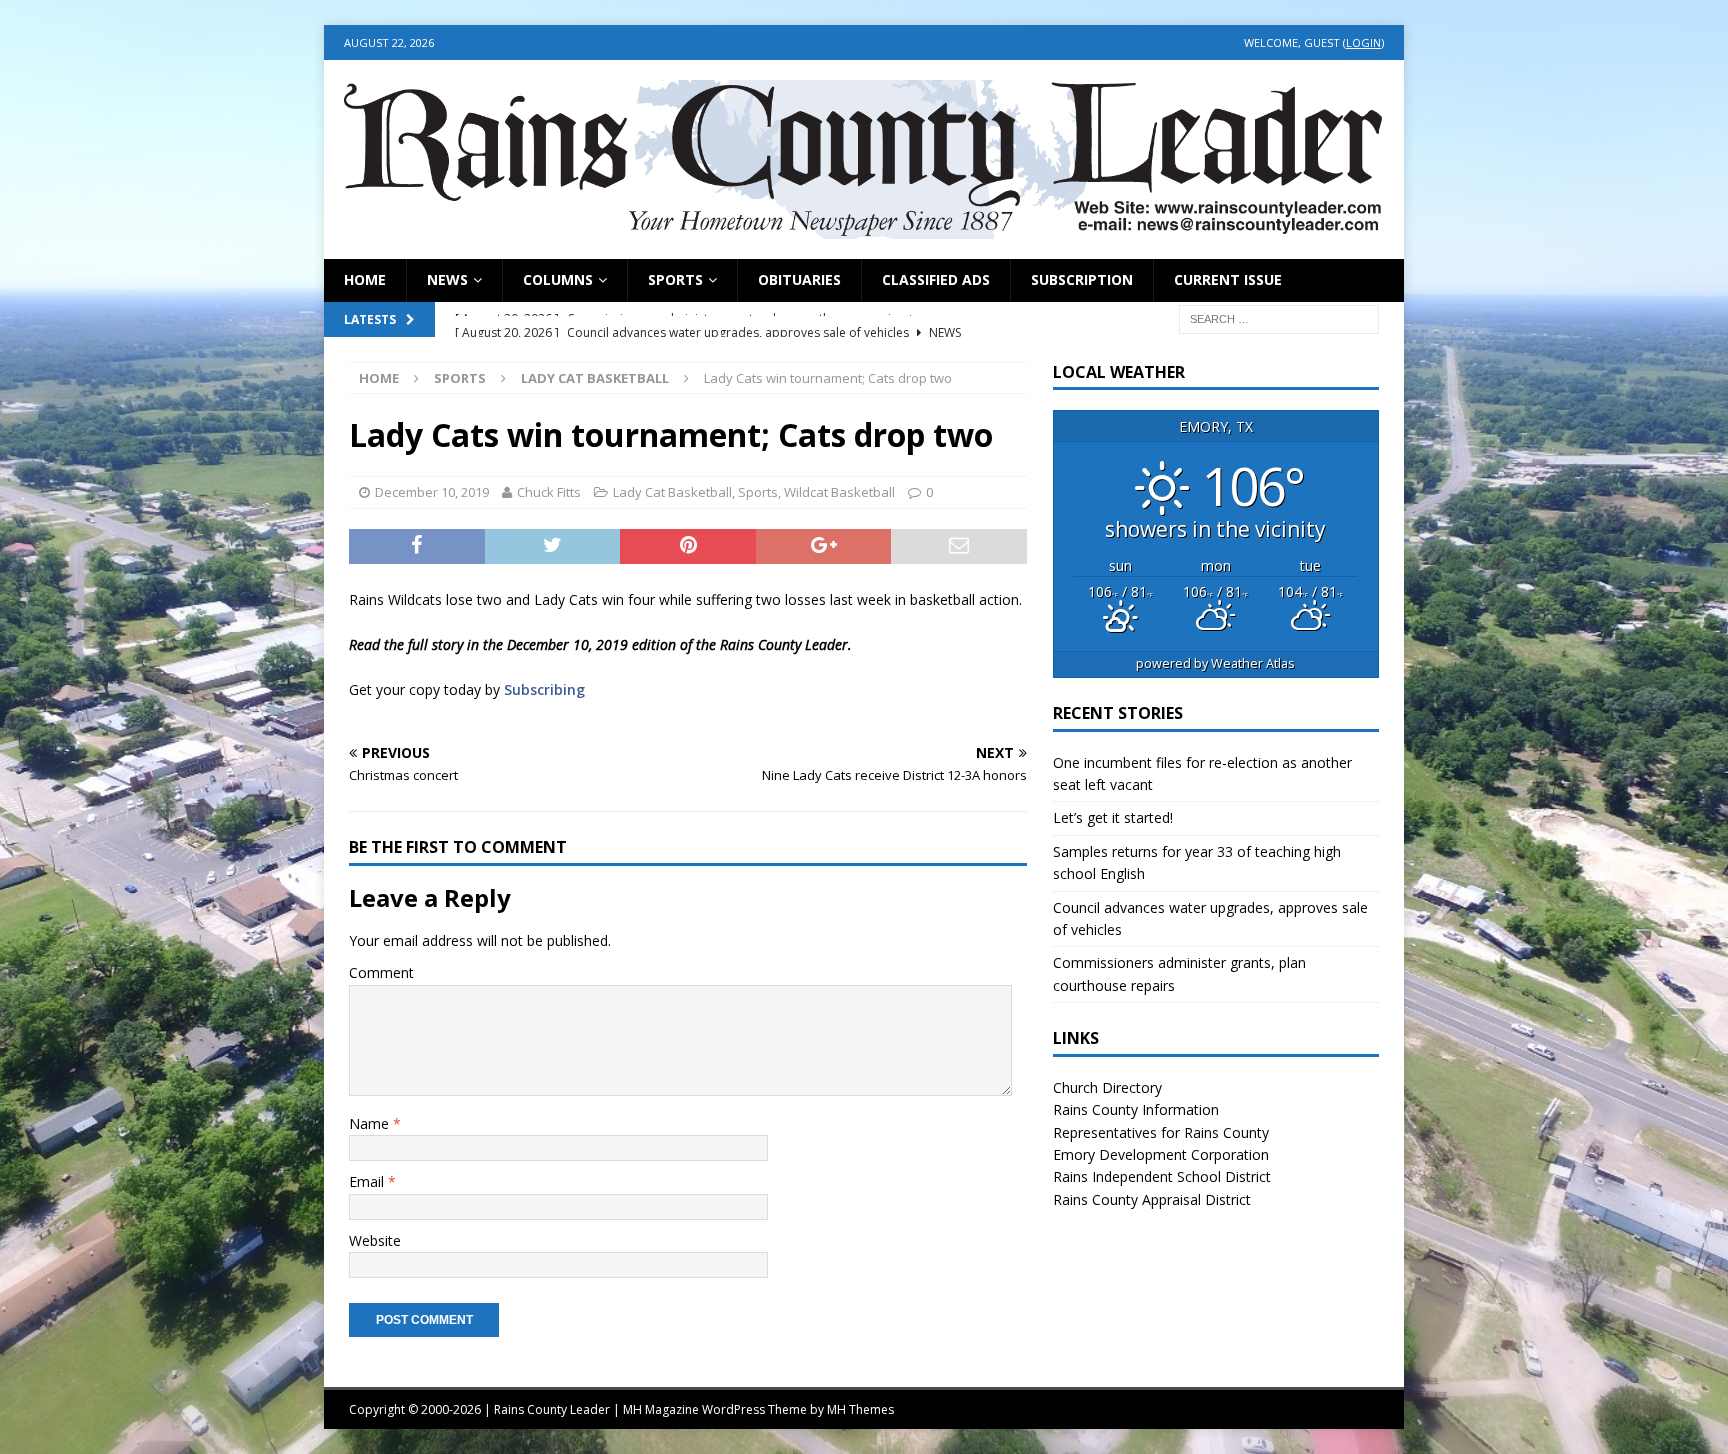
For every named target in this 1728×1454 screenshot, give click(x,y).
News (447, 279)
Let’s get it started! (1113, 817)
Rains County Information (1136, 1109)
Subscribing (544, 689)
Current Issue (1228, 279)
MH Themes (860, 1409)
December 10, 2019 (432, 492)
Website (375, 1240)
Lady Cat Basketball (672, 492)
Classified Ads (936, 279)
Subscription (1082, 279)
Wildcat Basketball (839, 492)
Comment (381, 972)
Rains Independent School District (1162, 1176)
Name (371, 1123)
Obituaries (799, 279)
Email (368, 1181)
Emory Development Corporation (1161, 1154)
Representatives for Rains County (1161, 1132)
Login (1363, 42)
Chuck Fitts (549, 492)
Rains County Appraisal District (1152, 1199)
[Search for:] (1279, 317)
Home (365, 279)
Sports (675, 279)
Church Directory (1107, 1087)
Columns (558, 279)
